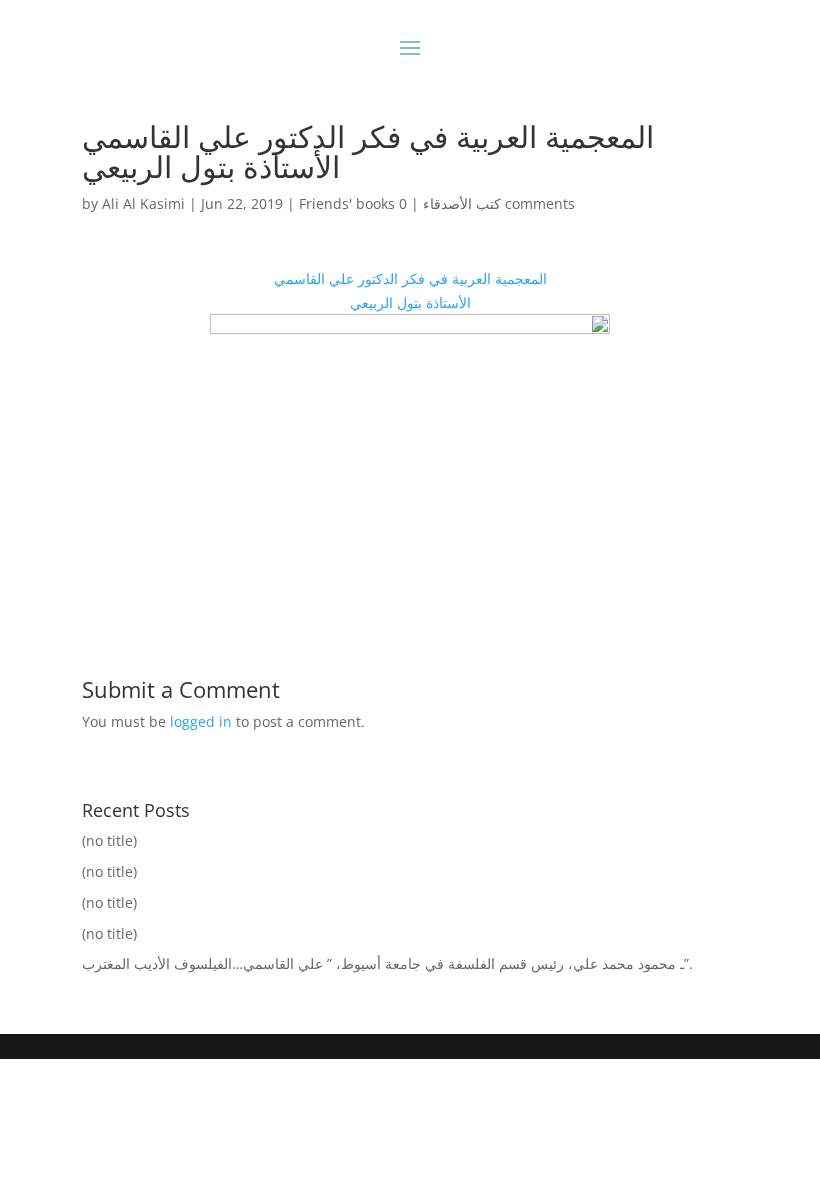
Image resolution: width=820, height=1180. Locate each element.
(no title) (109, 840)
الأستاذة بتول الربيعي (410, 302)
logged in (201, 721)
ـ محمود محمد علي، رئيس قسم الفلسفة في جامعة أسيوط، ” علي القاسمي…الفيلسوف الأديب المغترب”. (387, 963)
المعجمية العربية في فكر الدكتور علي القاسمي (410, 278)
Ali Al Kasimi (143, 203)
